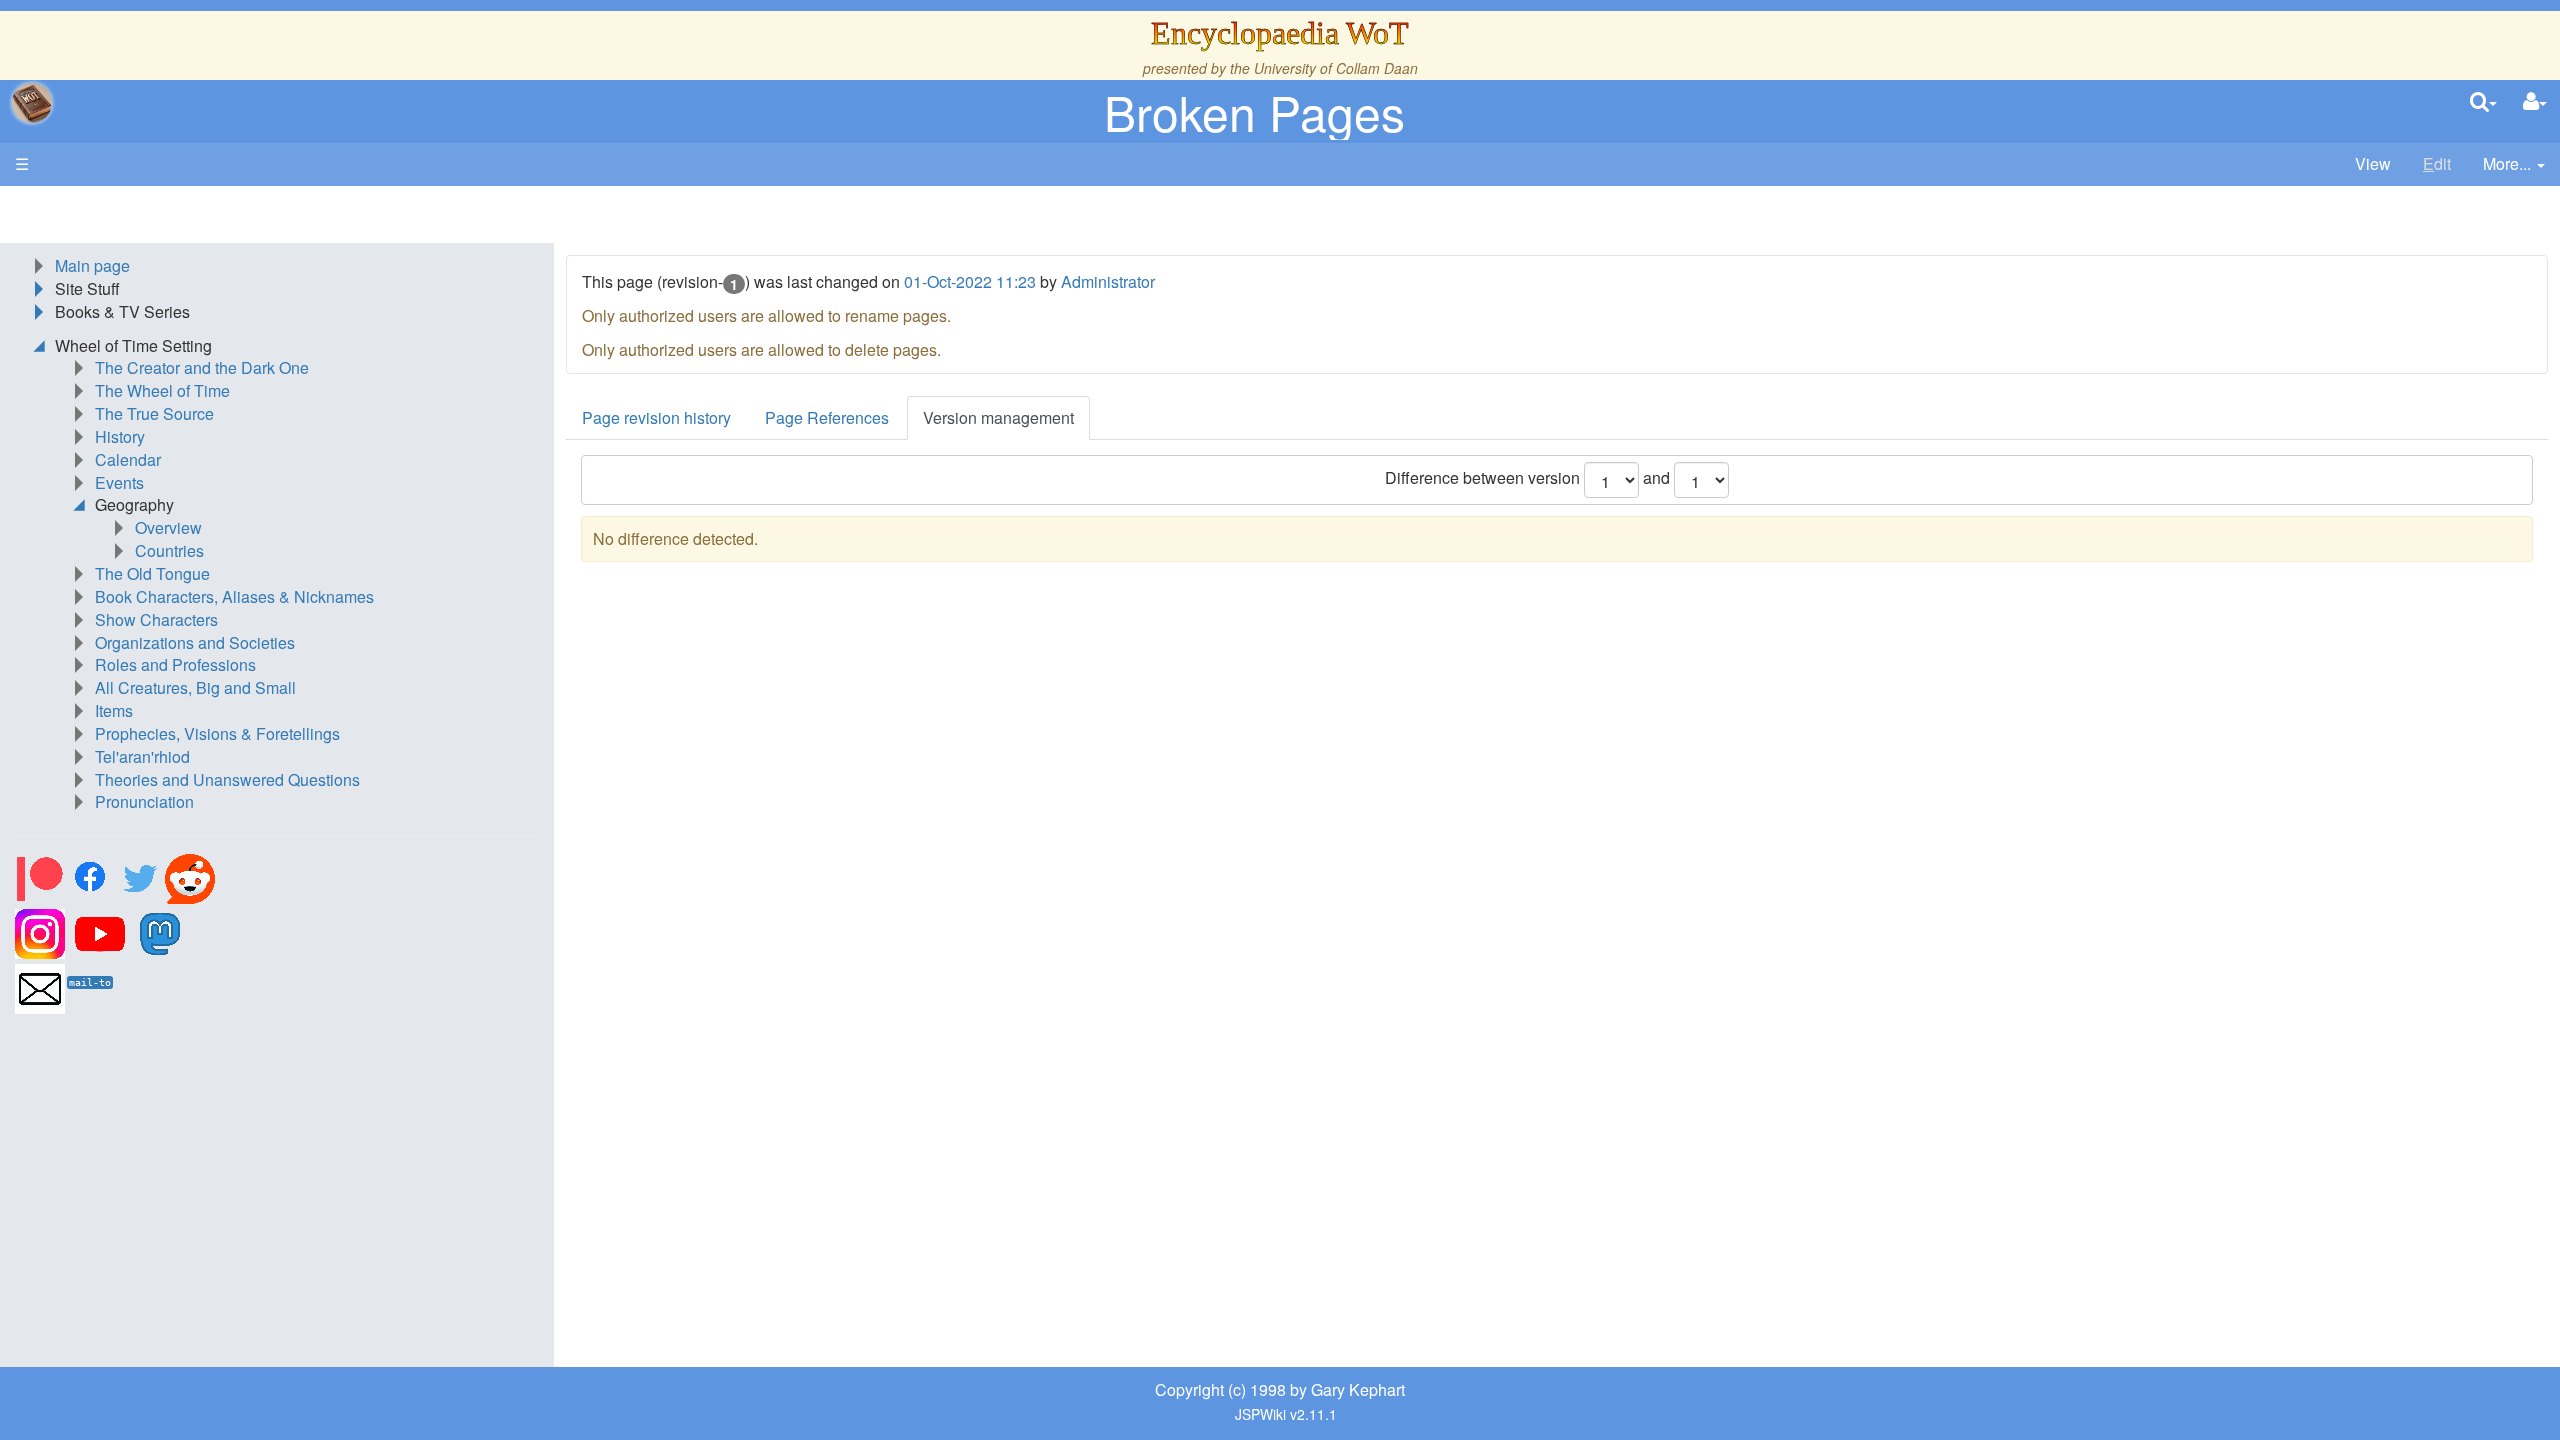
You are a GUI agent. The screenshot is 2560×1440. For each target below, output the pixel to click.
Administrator (1108, 281)
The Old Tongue (152, 573)
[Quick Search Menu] (2483, 102)
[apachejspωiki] (32, 103)
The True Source (154, 413)
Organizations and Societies (195, 642)
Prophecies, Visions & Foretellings (217, 733)
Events (119, 482)
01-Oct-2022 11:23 (970, 281)
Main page (92, 265)
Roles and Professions (175, 664)
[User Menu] (2535, 102)
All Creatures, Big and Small (195, 687)
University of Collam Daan (1336, 68)
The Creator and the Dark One (202, 367)
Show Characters (156, 619)
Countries (169, 550)
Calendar (128, 459)
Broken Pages (1254, 111)
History (120, 436)
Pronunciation (144, 801)
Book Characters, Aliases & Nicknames (234, 596)
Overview (168, 527)
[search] (2483, 102)
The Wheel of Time (162, 390)
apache (32, 103)
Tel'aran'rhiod (142, 756)
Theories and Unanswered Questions (227, 779)
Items (114, 710)
